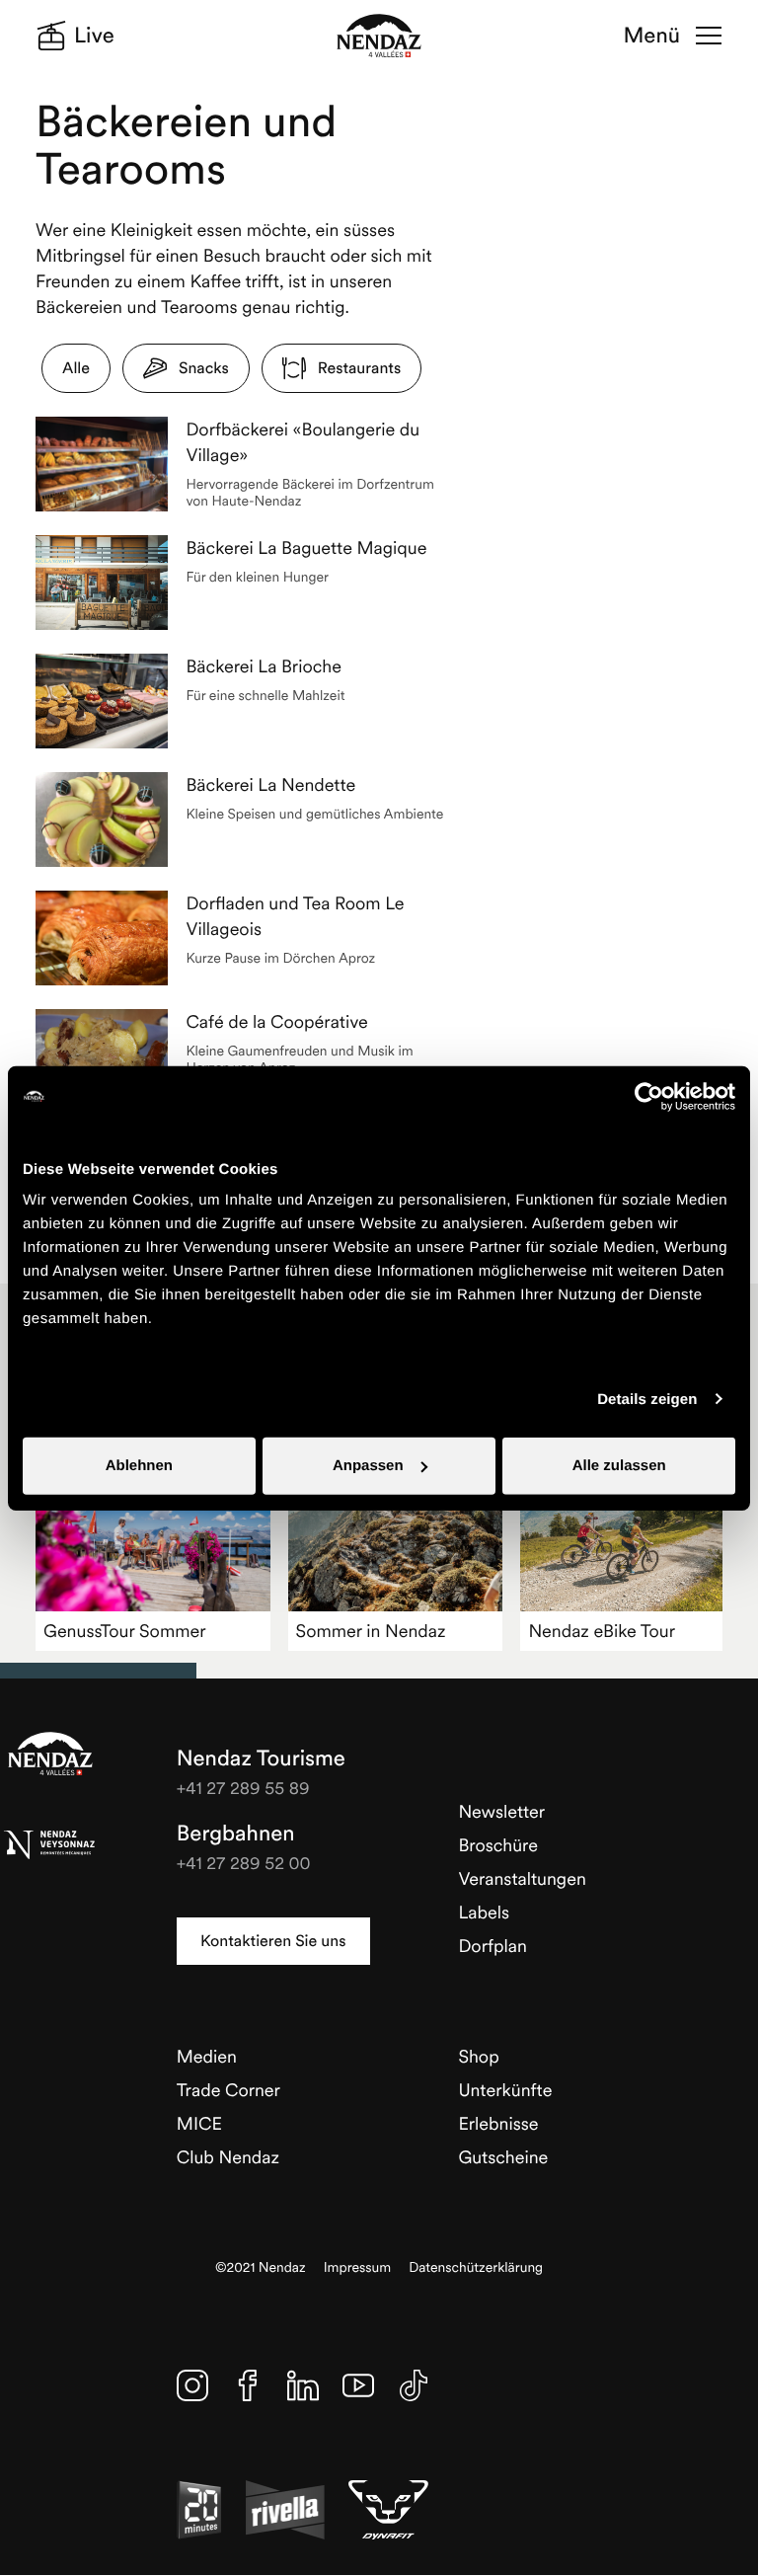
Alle (76, 368)
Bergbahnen (236, 1834)
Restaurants (359, 368)
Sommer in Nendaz (371, 1631)
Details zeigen (647, 1399)
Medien (207, 2056)
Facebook (248, 2385)
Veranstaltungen (522, 1878)
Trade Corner (228, 2090)
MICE (199, 2123)
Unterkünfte (505, 2090)
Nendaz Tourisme (50, 1754)
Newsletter (501, 1811)
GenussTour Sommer (125, 1631)
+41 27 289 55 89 (243, 1788)
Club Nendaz (228, 2157)
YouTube (358, 2385)
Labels (484, 1912)
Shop (478, 2056)
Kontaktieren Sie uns (273, 1941)
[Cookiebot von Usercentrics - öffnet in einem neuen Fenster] (649, 1096)
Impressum (358, 2267)
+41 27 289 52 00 (244, 1863)
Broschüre (498, 1845)
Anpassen (368, 1466)
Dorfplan (493, 1946)
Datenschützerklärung (476, 2267)
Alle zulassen (619, 1466)
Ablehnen (139, 1466)
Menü (652, 36)
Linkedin (303, 2385)
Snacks (204, 368)
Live (94, 36)
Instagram (192, 2385)
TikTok (414, 2385)
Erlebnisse (498, 2123)
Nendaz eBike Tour (602, 1631)
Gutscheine (503, 2157)
